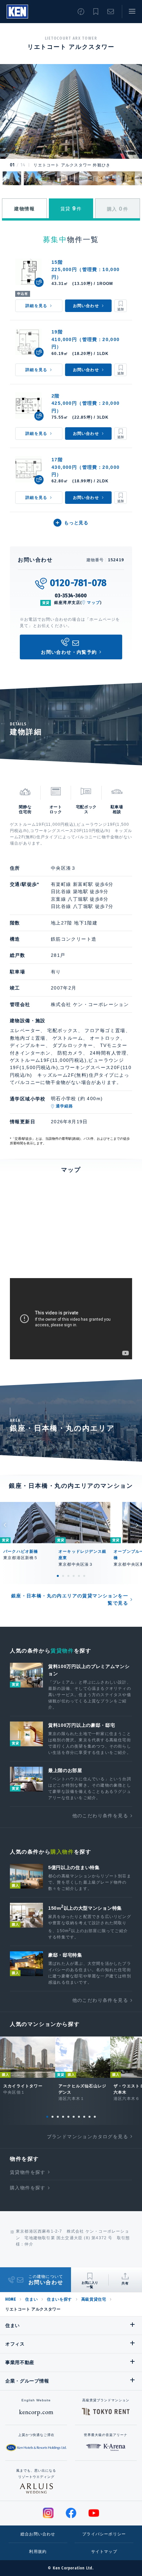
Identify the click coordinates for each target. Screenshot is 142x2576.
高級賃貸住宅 (94, 2299)
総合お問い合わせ (38, 2534)
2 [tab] (63, 1576)
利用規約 (38, 2552)
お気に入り (96, 12)
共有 (125, 2283)
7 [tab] (79, 2117)
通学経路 (65, 1106)
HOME (11, 2299)
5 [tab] (79, 1576)
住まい (31, 2299)
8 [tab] (84, 2117)
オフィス (15, 2344)
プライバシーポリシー (104, 2534)
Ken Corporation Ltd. (17, 12)
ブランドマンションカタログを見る (88, 2137)
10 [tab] (95, 2117)
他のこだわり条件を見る (100, 1816)
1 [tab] (58, 1576)
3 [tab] (68, 1576)
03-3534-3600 (71, 595)
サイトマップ (104, 2552)
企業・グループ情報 (27, 2381)
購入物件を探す (28, 2188)
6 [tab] (84, 1576)
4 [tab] (74, 1576)
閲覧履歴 (81, 12)
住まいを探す (59, 2299)
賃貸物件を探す (28, 2172)
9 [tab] (89, 2117)
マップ (93, 603)
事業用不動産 (20, 2362)
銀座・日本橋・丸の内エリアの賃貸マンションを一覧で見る (70, 1599)
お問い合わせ (111, 12)
